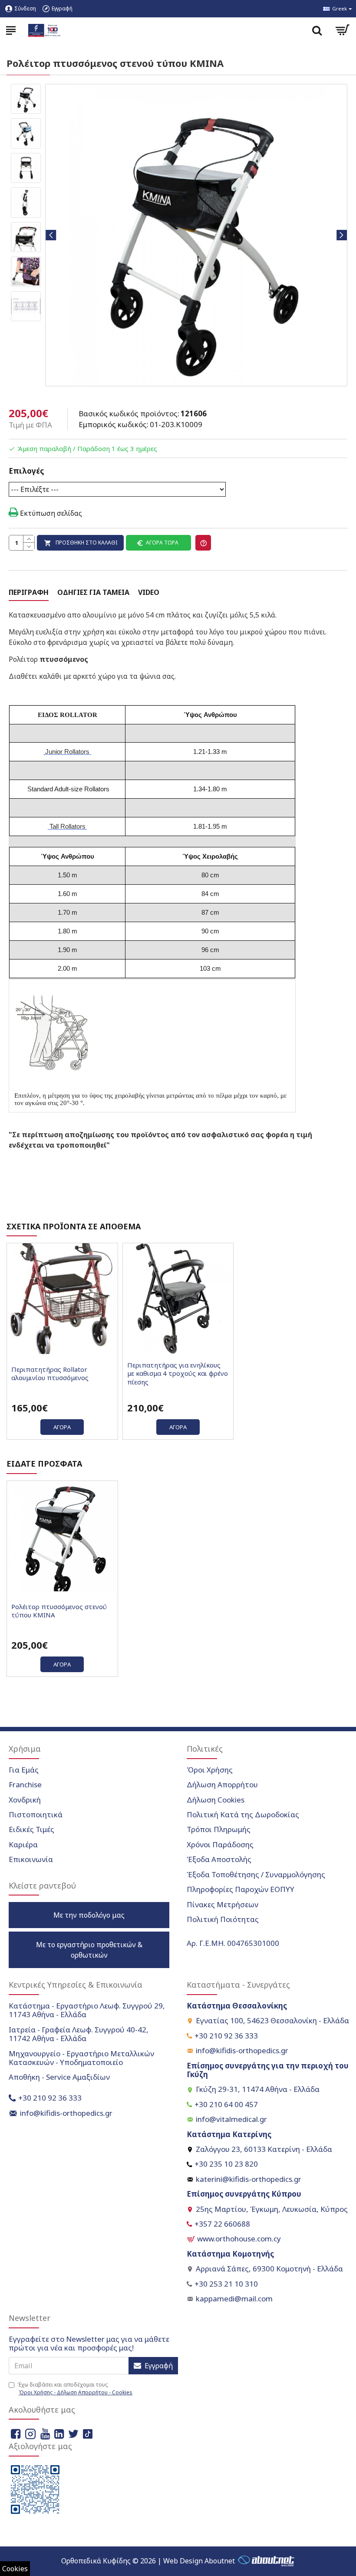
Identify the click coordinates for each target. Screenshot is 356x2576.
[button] (51, 235)
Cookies (15, 2569)
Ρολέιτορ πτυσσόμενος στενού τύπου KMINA (59, 1611)
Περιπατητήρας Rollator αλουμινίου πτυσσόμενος (50, 1374)
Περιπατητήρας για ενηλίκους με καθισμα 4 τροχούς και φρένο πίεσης (178, 1374)
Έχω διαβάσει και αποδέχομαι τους (75, 2388)
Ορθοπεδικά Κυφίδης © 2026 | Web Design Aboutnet (148, 2561)
